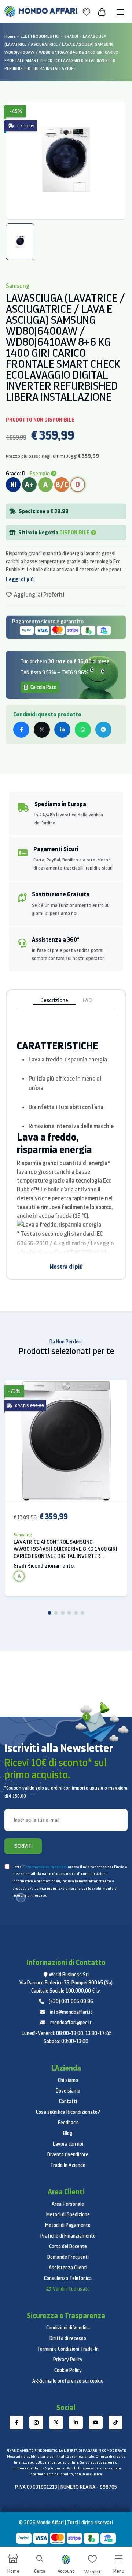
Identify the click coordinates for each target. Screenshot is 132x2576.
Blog (68, 2133)
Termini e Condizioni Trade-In (68, 2349)
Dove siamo (68, 2091)
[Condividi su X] (42, 730)
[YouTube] (96, 2423)
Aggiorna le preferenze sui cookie (68, 2381)
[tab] (20, 242)
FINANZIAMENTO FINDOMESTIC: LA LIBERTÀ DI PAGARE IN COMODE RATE (66, 2451)
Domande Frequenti (68, 2257)
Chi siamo (68, 2080)
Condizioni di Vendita (68, 2328)
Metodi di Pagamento (68, 2225)
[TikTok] (115, 2423)
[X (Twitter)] (56, 2423)
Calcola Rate (43, 687)
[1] (49, 1613)
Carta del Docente (68, 2246)
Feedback (68, 2123)
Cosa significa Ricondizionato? (68, 2112)
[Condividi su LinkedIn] (62, 730)
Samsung (23, 1535)
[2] (56, 1613)
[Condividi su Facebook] (21, 730)
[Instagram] (36, 2423)
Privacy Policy (68, 2360)
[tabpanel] (66, 160)
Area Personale (68, 2204)
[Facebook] (16, 2423)
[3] (63, 1613)
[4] (69, 1613)
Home (10, 36)
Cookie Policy (68, 2370)
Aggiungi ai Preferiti (38, 594)
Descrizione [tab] (54, 1000)
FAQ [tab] (87, 1000)
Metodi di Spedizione (68, 2214)
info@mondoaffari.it (71, 2012)
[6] (82, 1613)
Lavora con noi (68, 2144)
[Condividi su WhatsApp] (83, 730)
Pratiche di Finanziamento (68, 2236)
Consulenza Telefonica (68, 2278)
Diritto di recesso (68, 2338)
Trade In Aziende (68, 2165)
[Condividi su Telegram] (103, 730)
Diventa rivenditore (68, 2154)
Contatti (68, 2101)
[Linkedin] (76, 2423)
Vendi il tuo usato (71, 2289)
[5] (76, 1613)
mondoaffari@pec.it (71, 2023)
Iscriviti (23, 1846)
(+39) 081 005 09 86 (71, 2001)
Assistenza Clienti (68, 2268)
